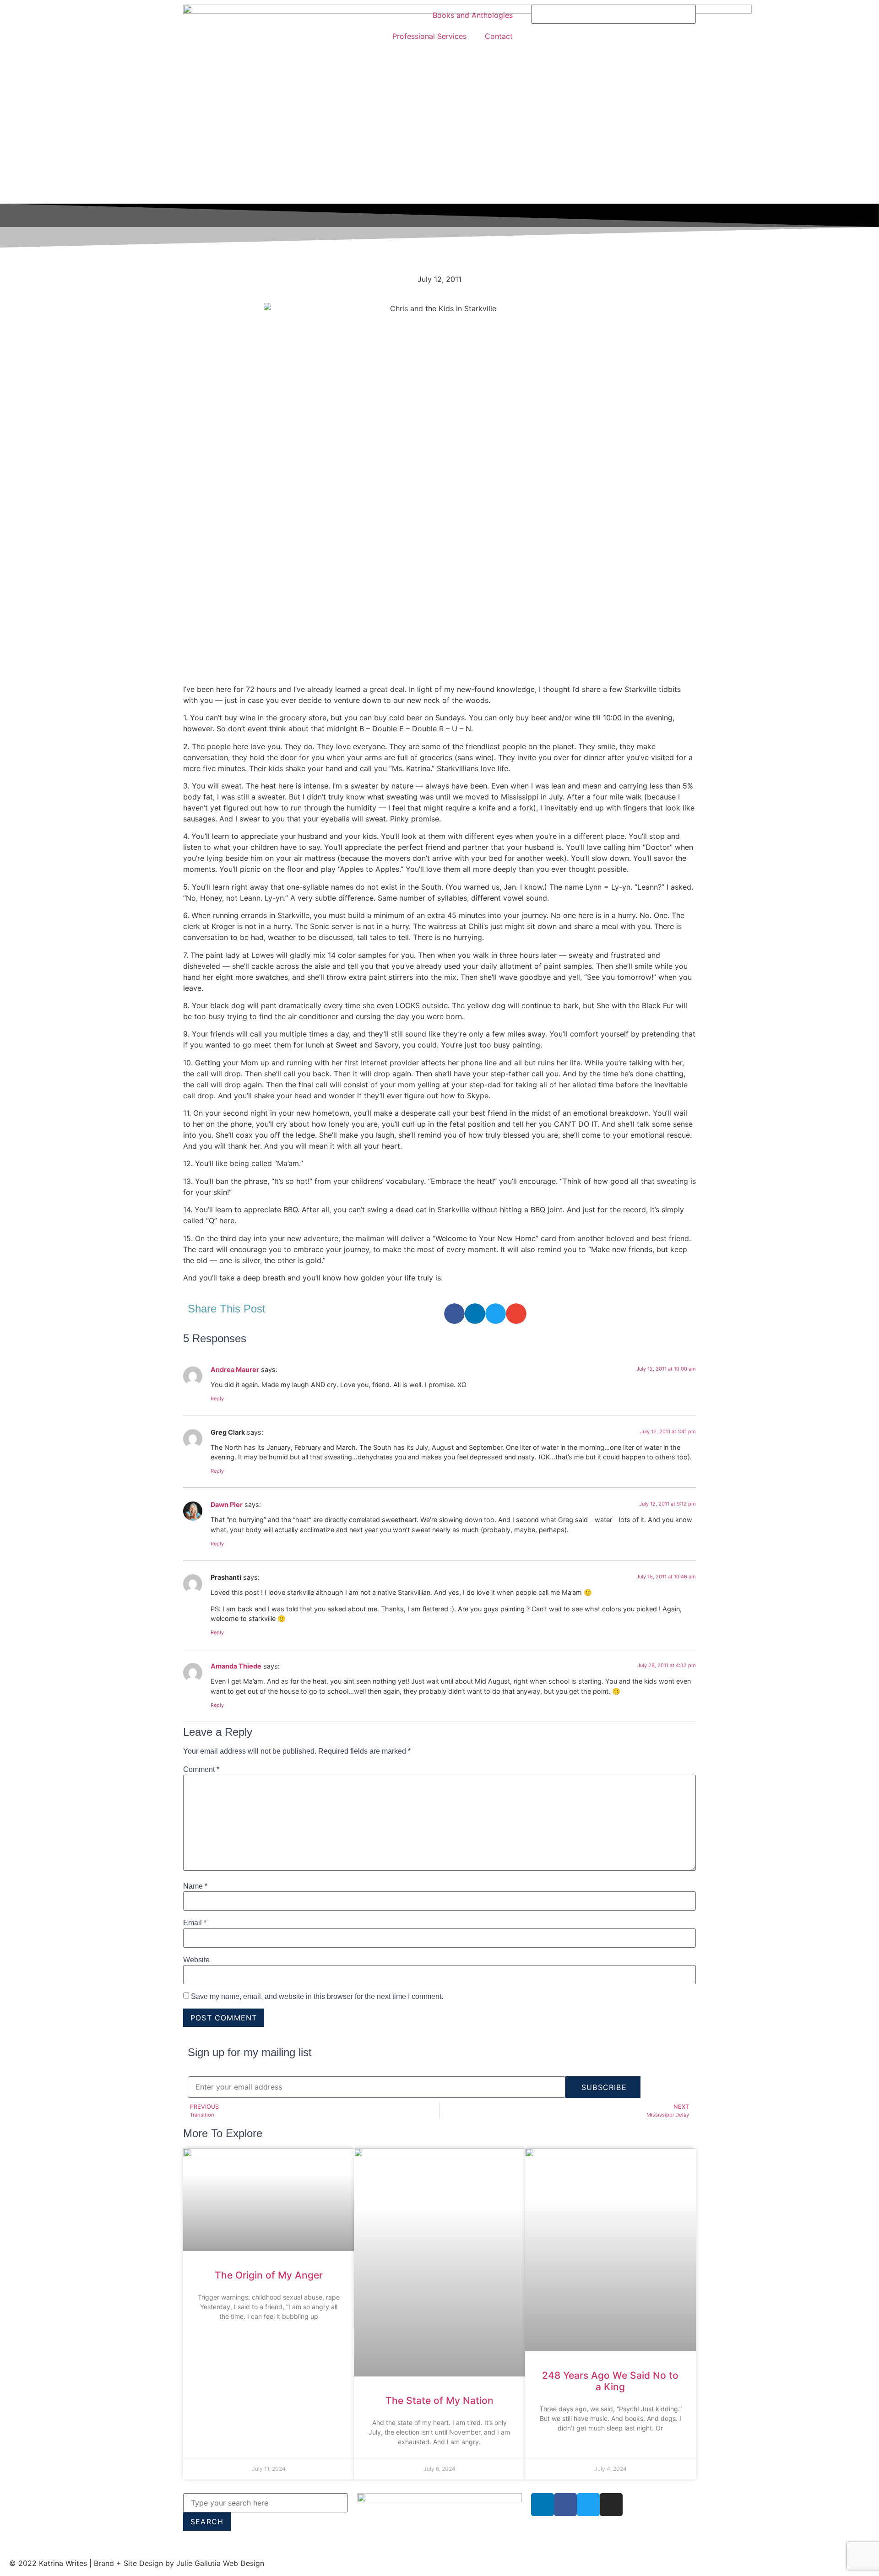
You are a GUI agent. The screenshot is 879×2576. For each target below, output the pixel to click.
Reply (217, 1399)
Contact (499, 36)
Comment (201, 1770)
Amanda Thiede (236, 1666)
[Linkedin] (543, 2505)
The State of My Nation (439, 2400)
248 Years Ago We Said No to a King (610, 2381)
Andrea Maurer (235, 1369)
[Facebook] (565, 2505)
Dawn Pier (227, 1504)
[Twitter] (588, 2505)
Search (207, 2522)
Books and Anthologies (473, 15)
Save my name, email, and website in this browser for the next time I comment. (317, 1997)
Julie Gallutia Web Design (220, 2563)
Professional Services (429, 36)
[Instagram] (611, 2505)
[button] (454, 1314)
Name (195, 1886)
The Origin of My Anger (269, 2275)
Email (195, 1923)
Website (196, 1960)
